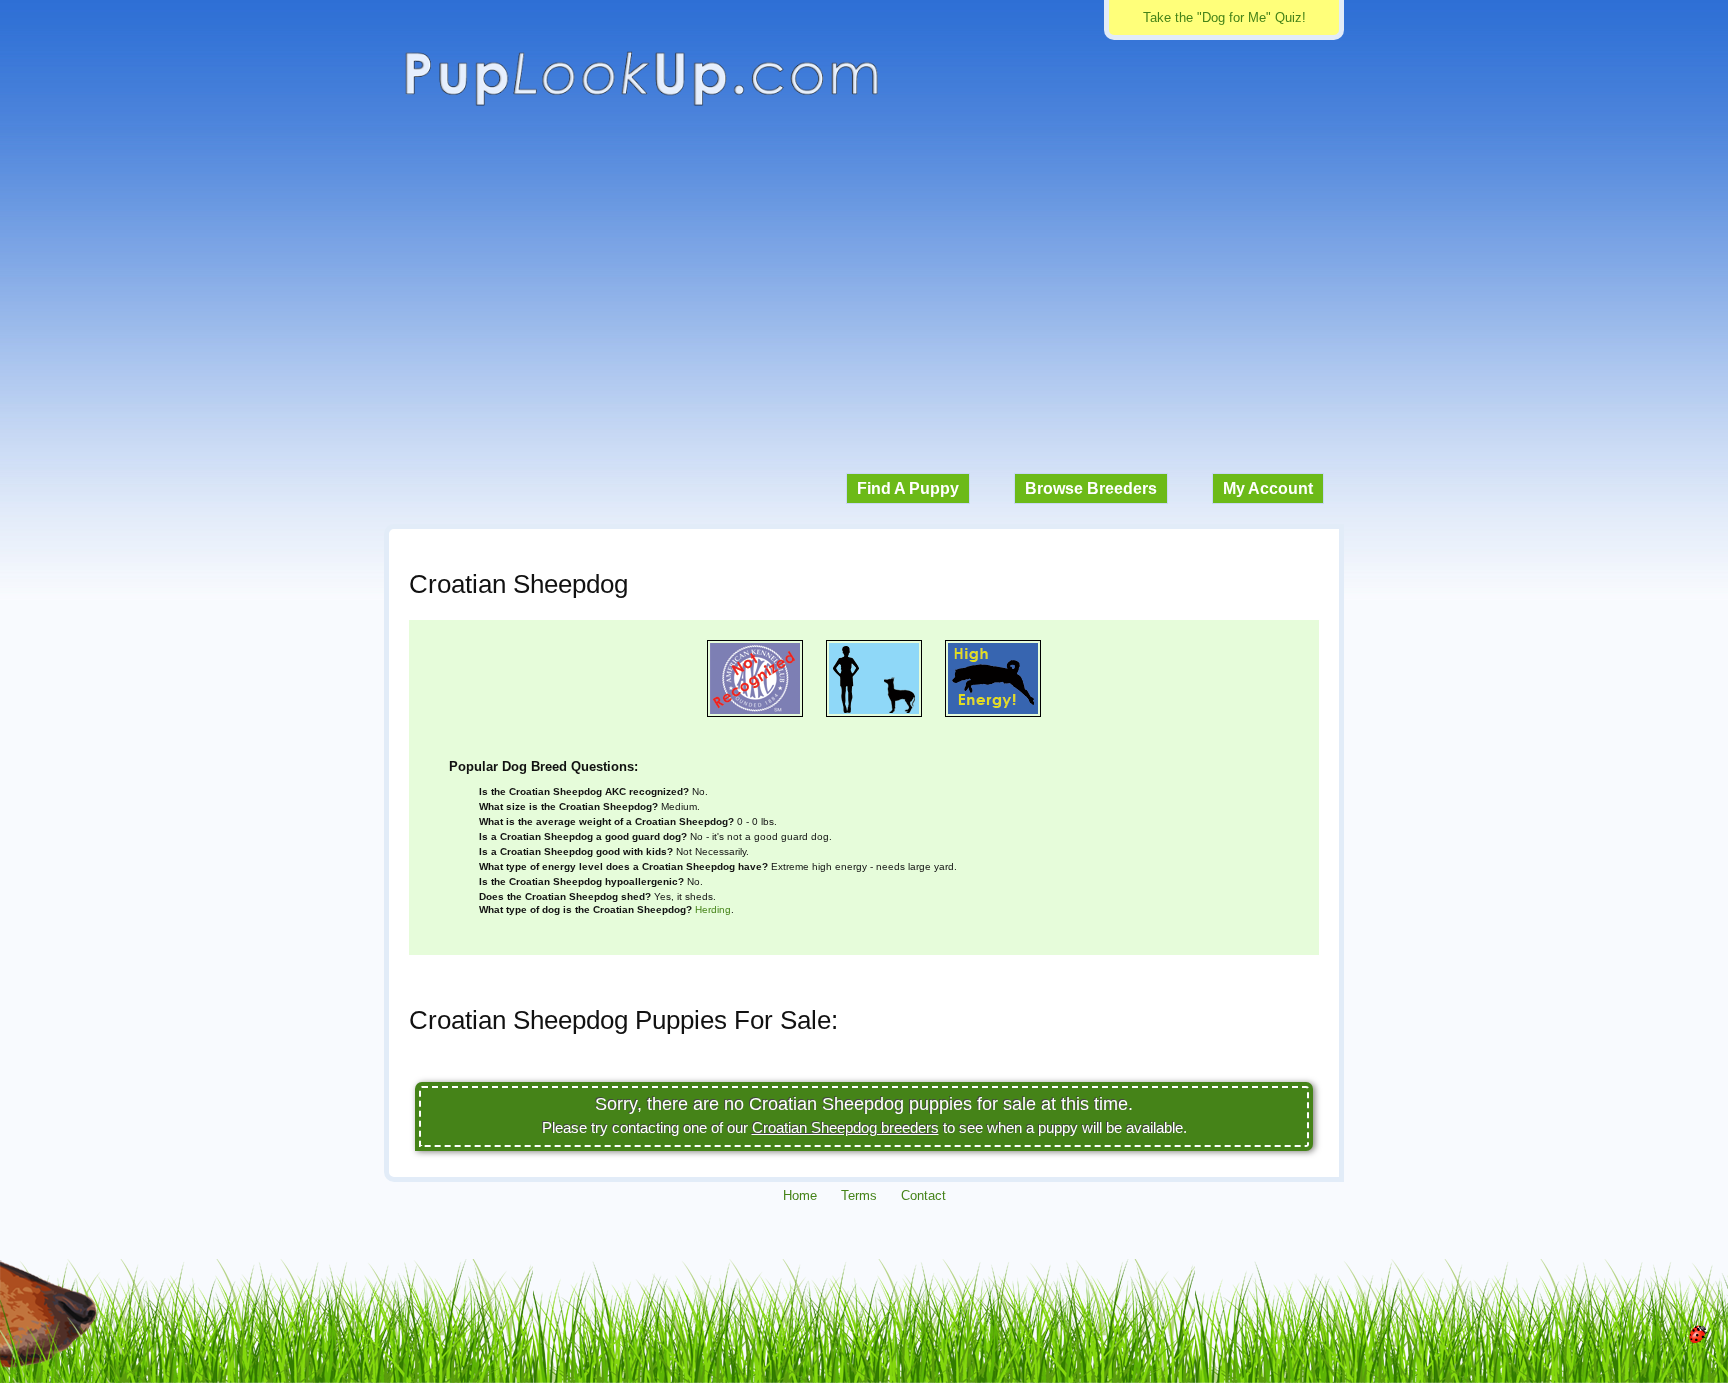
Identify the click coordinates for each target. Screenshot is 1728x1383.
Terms (859, 1195)
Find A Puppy (908, 488)
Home (800, 1195)
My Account (1268, 488)
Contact (923, 1195)
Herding (713, 909)
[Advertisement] (864, 300)
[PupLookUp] (641, 103)
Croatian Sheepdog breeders (845, 1127)
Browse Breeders (1091, 488)
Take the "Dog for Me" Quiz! (1224, 17)
